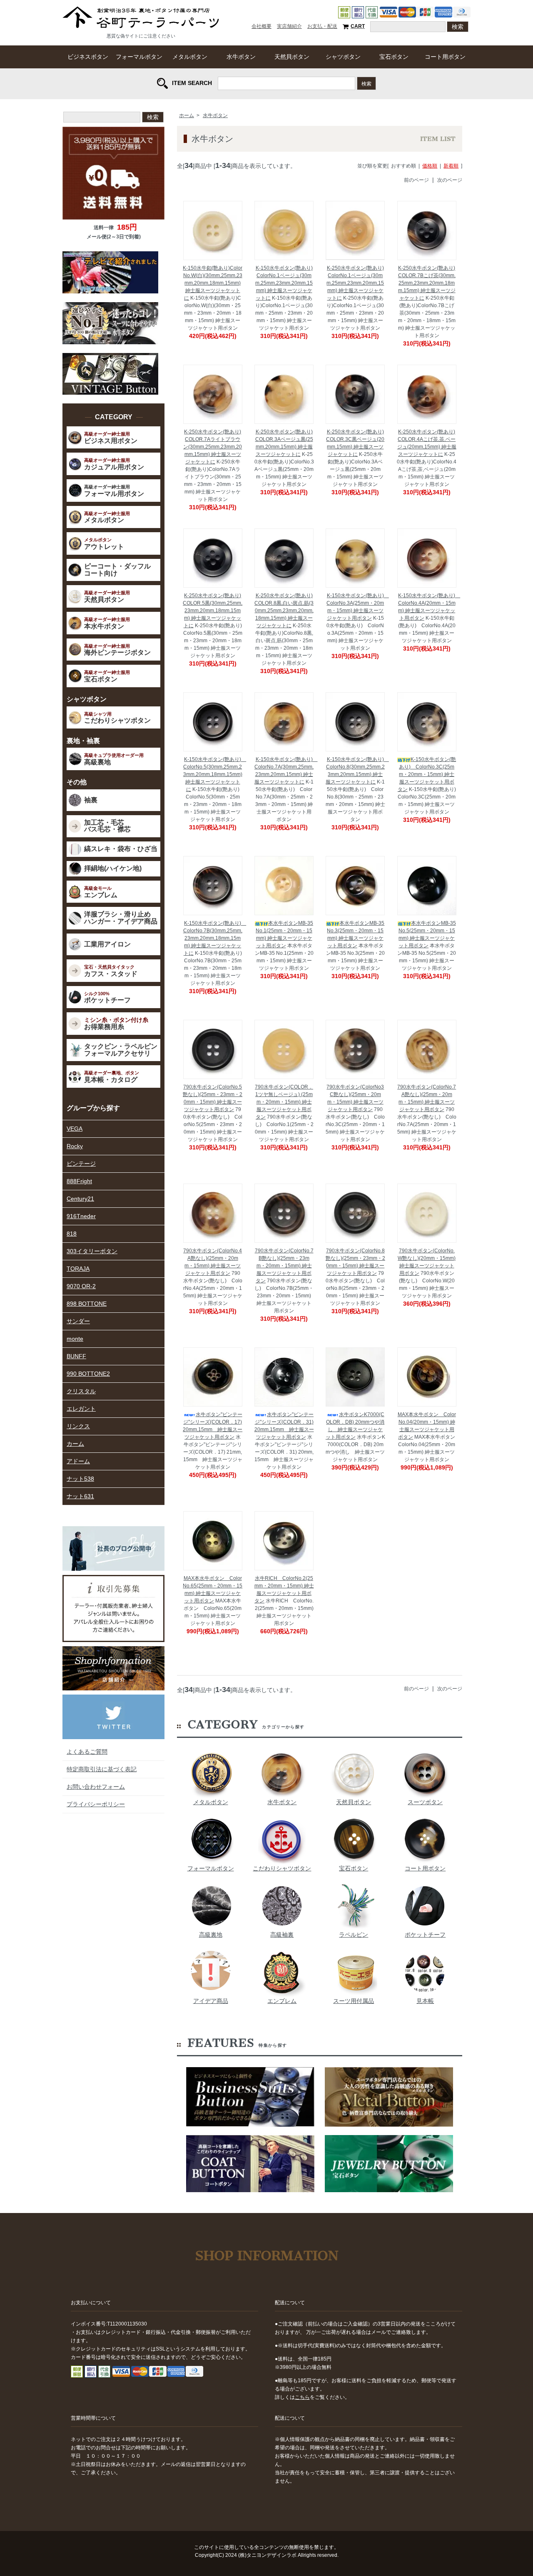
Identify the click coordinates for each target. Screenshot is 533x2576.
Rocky (75, 1146)
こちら (302, 2397)
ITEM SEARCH (192, 83)
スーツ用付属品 (354, 2001)
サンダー (78, 1321)
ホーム (187, 115)
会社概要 (262, 26)
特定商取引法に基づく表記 (102, 1769)
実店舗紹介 (289, 26)
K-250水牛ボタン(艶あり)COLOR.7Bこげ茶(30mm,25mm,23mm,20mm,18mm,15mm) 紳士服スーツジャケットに (427, 283)
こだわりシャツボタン (282, 1868)
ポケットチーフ (425, 1935)
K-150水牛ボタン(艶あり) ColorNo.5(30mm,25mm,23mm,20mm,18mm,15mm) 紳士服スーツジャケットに (215, 774)
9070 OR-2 (81, 1286)
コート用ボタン (445, 57)
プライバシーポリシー (96, 1804)
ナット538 (80, 1479)
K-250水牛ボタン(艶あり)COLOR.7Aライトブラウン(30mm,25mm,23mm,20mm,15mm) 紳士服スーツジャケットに (213, 447)
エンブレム (282, 2001)
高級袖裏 (282, 1935)
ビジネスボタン (88, 57)
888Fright (79, 1181)
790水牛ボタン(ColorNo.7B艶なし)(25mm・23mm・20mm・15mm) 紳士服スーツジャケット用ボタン (284, 1266)
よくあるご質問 (87, 1752)
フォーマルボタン (139, 57)
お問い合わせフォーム (96, 1787)
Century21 (80, 1199)
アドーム (78, 1461)
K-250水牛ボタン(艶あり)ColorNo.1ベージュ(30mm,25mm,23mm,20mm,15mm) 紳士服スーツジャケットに (355, 283)
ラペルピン (354, 1935)
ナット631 (80, 1496)
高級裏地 (211, 1935)
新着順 (451, 166)
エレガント (81, 1409)
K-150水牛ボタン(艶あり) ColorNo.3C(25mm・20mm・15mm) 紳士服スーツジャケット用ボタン (427, 774)
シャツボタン (343, 57)
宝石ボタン (394, 57)
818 (72, 1234)
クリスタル (81, 1391)
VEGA (75, 1129)
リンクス (78, 1426)
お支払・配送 (322, 26)
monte (75, 1339)
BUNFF (76, 1356)
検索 (366, 83)
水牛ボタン (241, 57)
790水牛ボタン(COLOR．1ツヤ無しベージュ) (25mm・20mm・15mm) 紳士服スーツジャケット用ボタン (284, 1102)
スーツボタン (425, 1802)
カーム (75, 1444)
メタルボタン (190, 57)
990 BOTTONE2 (88, 1374)
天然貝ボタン (292, 57)
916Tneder (81, 1216)
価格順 (430, 166)
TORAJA (78, 1269)
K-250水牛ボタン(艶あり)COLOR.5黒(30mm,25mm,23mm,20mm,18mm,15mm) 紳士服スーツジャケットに (213, 611)
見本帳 (425, 2001)
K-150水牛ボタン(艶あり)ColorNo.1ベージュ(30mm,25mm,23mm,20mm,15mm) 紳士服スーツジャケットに (284, 283)
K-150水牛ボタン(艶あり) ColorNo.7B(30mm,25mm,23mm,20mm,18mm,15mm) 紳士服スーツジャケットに (215, 938)
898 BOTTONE (87, 1304)
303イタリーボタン (92, 1251)
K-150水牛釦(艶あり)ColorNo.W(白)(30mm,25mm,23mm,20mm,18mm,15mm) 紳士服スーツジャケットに (213, 283)
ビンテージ (81, 1164)
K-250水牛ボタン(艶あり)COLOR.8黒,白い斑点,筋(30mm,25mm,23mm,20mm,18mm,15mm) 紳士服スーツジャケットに (284, 611)
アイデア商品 (211, 2001)
